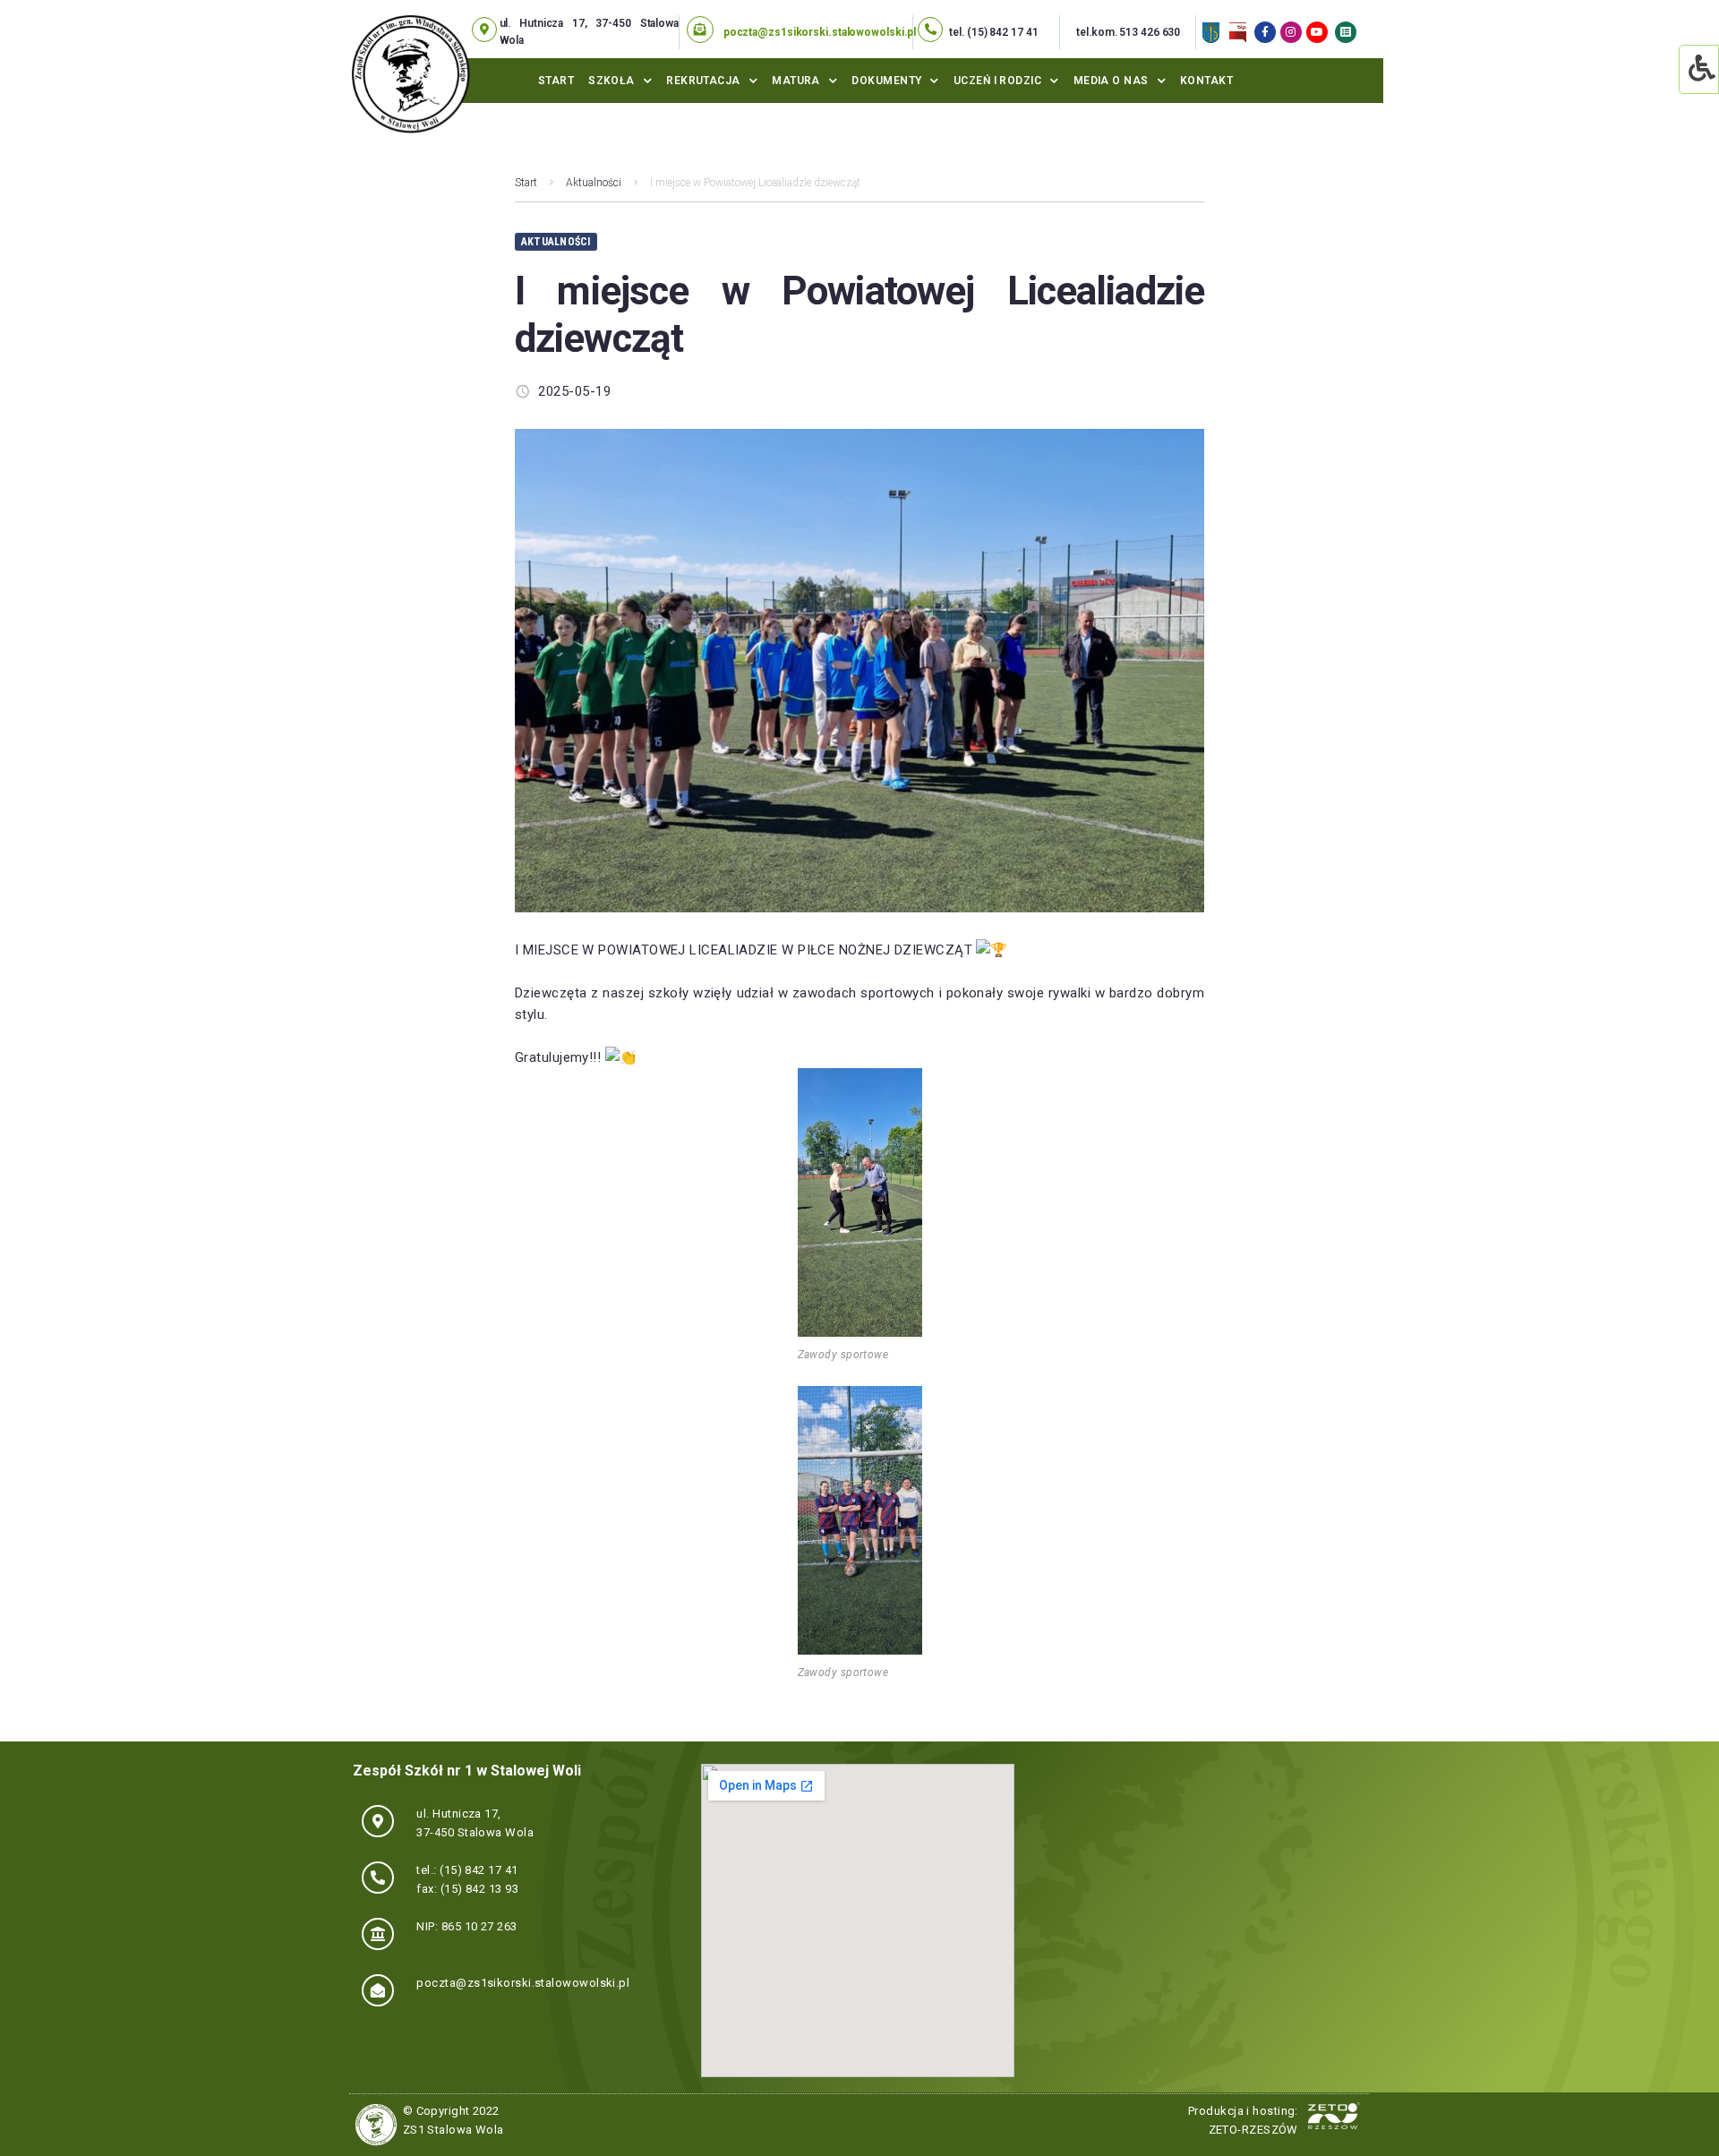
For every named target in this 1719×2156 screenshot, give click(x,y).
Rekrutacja (703, 81)
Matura (796, 81)
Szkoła (611, 81)
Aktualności (594, 183)
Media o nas (1111, 81)
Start (556, 81)
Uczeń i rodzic (997, 81)
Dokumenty (886, 81)
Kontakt (1206, 81)
